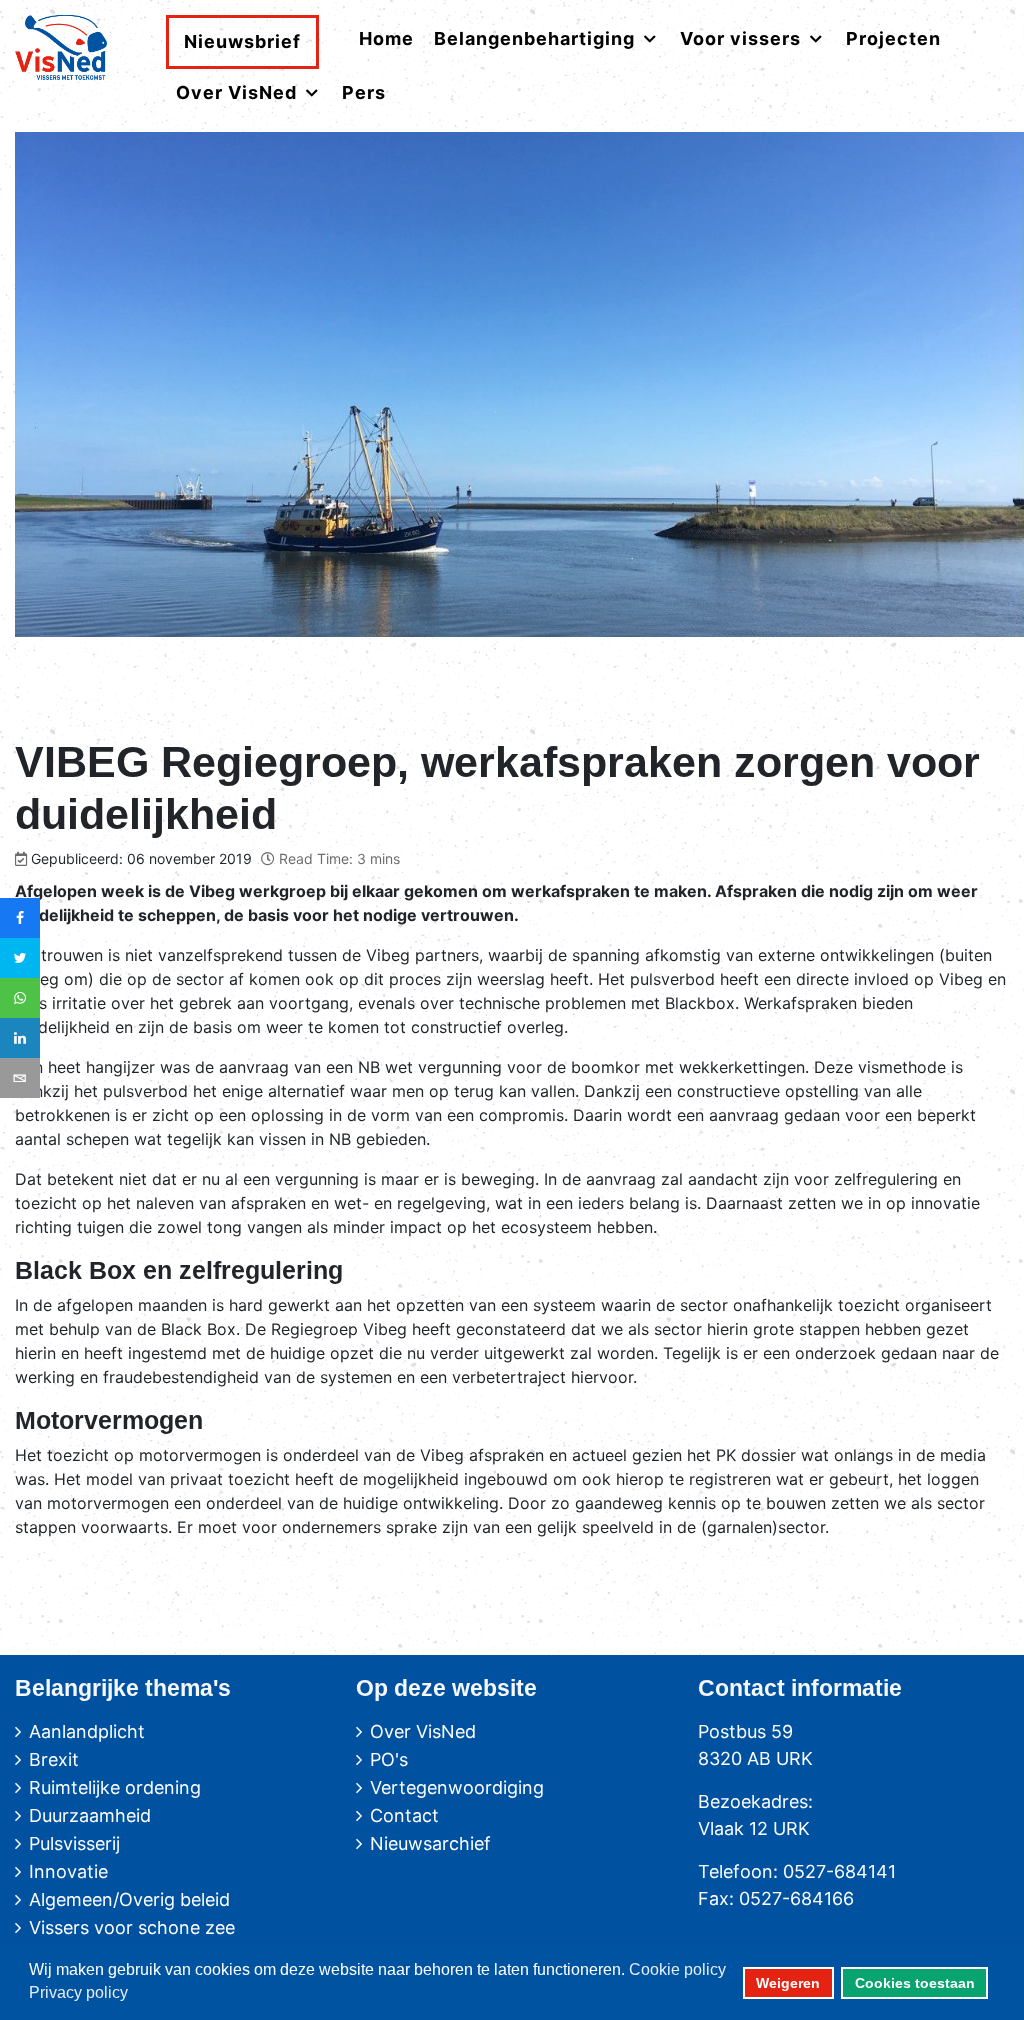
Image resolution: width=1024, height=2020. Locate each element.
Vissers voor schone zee (132, 1927)
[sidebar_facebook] (20, 918)
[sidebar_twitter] (20, 958)
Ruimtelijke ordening (115, 1787)
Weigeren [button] (788, 1983)
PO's (389, 1759)
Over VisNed (423, 1731)
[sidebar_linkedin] (20, 1038)
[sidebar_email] (20, 1078)
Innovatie (68, 1871)
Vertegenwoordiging (457, 1787)
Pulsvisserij (74, 1843)
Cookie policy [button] (677, 1969)
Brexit (54, 1759)
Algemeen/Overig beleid (129, 1899)
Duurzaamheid (90, 1815)
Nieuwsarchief (430, 1843)
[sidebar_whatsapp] (20, 998)
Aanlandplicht (87, 1731)
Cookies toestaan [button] (915, 1983)
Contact (404, 1815)
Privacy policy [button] (78, 1992)
